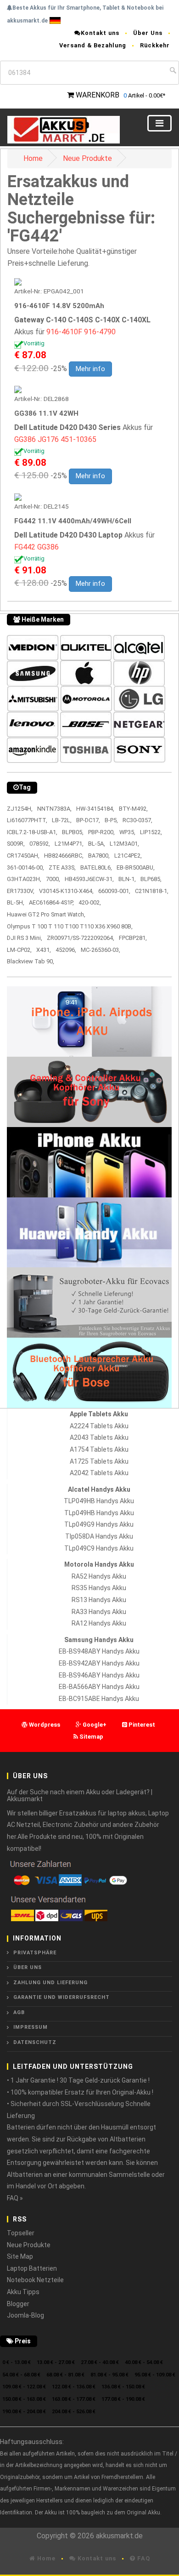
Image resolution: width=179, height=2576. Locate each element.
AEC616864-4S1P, (51, 902)
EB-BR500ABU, (136, 867)
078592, (40, 844)
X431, (44, 950)
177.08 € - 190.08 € (123, 2399)
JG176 (48, 439)
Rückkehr (155, 45)
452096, (66, 950)
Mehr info (90, 369)
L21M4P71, (69, 844)
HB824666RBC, (64, 856)
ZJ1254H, (20, 809)
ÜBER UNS (28, 1967)
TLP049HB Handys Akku (99, 1501)
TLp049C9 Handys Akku (99, 1548)
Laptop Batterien (32, 2268)
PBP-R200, (101, 832)
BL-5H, (16, 902)
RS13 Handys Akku (99, 1600)
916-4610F (64, 332)
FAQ (143, 2558)
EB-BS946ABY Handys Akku (99, 1675)
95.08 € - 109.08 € (155, 2375)
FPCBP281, (133, 938)
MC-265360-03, (101, 950)
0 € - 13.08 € (17, 2362)
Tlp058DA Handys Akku (99, 1536)
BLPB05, (73, 832)
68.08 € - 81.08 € (65, 2375)
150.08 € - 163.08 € (24, 2399)
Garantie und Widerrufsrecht (62, 1997)
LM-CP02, (19, 950)
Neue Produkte (87, 158)
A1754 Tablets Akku (99, 1449)
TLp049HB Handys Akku (99, 1513)
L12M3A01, (124, 844)
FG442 (25, 547)
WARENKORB (98, 95)
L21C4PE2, (128, 856)
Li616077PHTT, (27, 820)
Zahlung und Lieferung (50, 1983)
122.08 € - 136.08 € (74, 2387)
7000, (53, 879)
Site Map (20, 2256)
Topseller (21, 2233)
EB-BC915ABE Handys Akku (99, 1699)
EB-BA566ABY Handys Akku (99, 1687)
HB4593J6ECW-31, (89, 879)
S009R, (16, 844)
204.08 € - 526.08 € (74, 2412)
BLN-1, (127, 879)
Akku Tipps (23, 2292)
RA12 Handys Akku (99, 1623)
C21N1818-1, (152, 891)
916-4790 (100, 332)
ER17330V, (21, 891)
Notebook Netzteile (35, 2280)
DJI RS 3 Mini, (25, 938)
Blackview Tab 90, (31, 961)
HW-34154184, (95, 809)
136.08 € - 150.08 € (123, 2387)
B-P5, (111, 820)
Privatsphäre (35, 1953)
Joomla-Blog (25, 2315)
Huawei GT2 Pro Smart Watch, (46, 914)
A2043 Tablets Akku (99, 1437)
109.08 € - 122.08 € (24, 2387)
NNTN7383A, (54, 809)
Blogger (18, 2304)
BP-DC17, (88, 820)
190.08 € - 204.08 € (24, 2412)
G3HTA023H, (24, 879)
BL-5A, (97, 844)
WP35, (127, 832)
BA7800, (99, 856)
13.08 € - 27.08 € (56, 2362)
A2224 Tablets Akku (99, 1426)
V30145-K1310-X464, (66, 891)
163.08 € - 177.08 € (74, 2399)
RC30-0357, (137, 820)
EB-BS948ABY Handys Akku (99, 1651)
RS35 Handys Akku (99, 1588)
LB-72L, (62, 820)
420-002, (90, 902)
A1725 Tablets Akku (99, 1461)
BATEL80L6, (96, 867)
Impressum (31, 2027)
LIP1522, (151, 832)
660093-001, (114, 891)
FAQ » (15, 2198)
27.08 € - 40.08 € (100, 2362)
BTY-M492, (133, 809)
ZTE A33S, (62, 867)
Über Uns (148, 33)
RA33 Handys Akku (99, 1612)
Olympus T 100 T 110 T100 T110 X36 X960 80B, (70, 926)
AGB (19, 2012)
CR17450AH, (23, 856)
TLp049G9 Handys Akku (99, 1524)
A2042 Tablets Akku (99, 1473)
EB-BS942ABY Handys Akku (99, 1663)
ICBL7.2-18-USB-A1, (32, 832)
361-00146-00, (25, 867)
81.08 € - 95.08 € (109, 2375)
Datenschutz (35, 2042)
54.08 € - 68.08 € (21, 2375)
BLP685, (151, 879)
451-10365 (78, 439)
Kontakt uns (100, 33)
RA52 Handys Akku (99, 1576)
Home (33, 158)
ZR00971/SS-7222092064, (81, 938)
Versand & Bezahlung (93, 45)
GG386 (25, 439)
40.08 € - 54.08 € (144, 2362)
